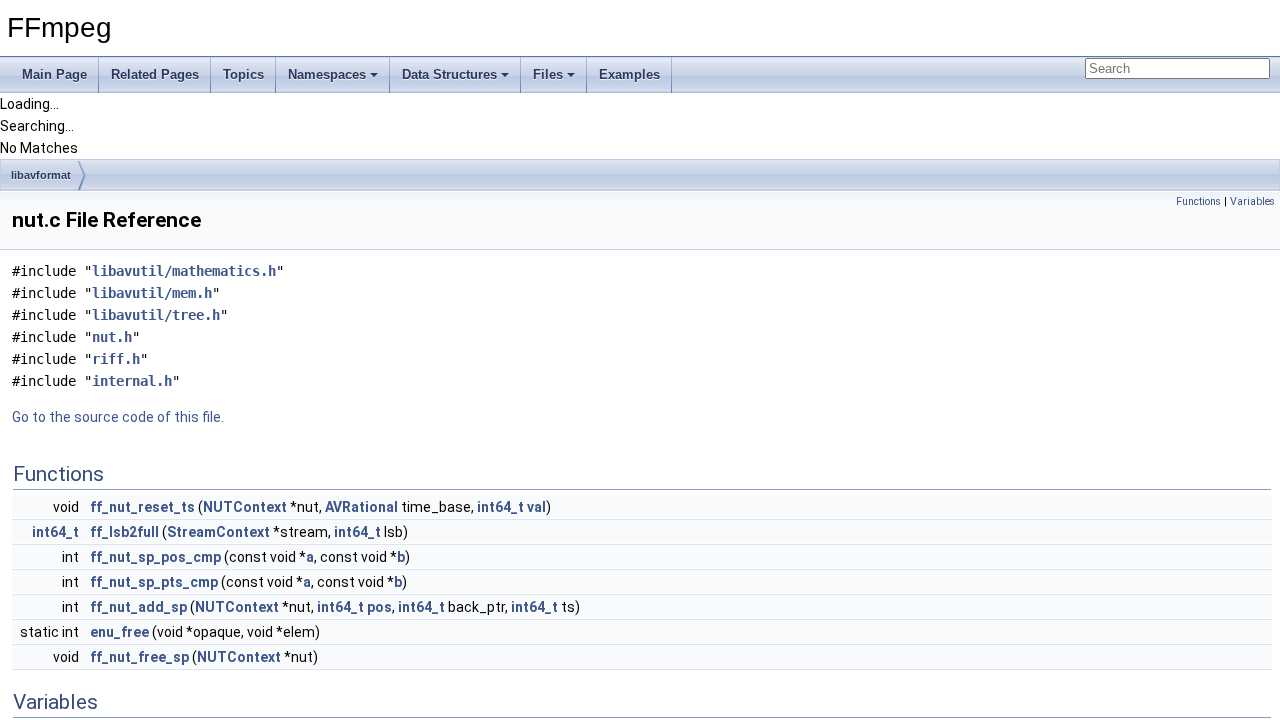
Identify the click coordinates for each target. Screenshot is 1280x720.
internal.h (132, 381)
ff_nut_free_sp (139, 657)
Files (548, 74)
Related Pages (155, 74)
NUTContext (245, 507)
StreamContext (218, 532)
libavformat (41, 175)
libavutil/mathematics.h (184, 271)
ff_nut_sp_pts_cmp (154, 582)
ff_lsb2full (124, 532)
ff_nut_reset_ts (142, 507)
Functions (1198, 201)
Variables (1252, 201)
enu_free (119, 632)
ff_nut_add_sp (138, 607)
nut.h (112, 337)
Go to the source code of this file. (118, 417)
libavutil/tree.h (156, 315)
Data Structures (449, 74)
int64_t (500, 507)
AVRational (361, 507)
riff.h (116, 359)
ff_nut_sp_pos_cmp (155, 557)
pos (379, 607)
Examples (629, 74)
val (536, 507)
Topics (243, 74)
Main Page (54, 74)
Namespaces (327, 74)
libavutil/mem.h (152, 293)
